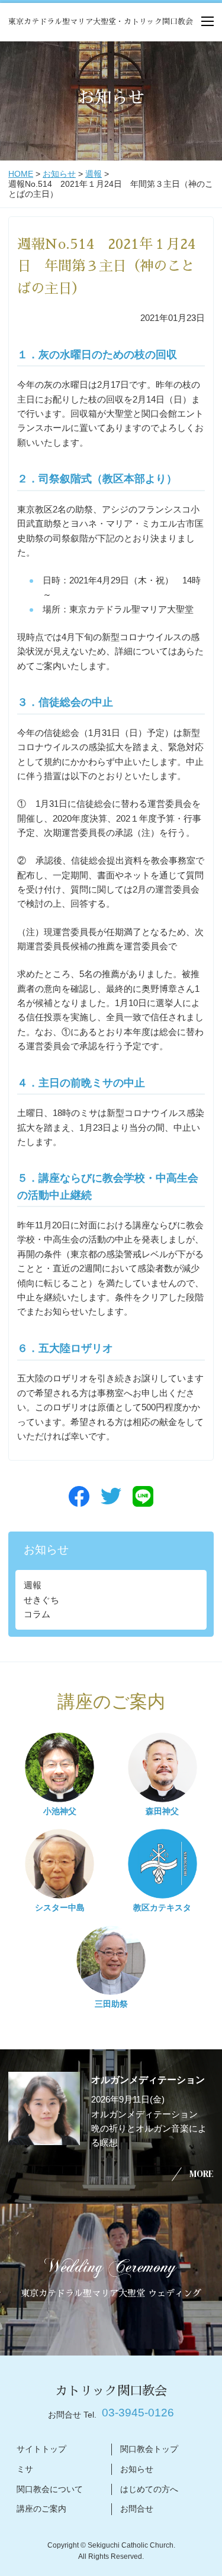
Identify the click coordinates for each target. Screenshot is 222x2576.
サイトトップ (41, 2449)
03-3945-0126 (138, 2413)
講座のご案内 (41, 2509)
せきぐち (41, 1600)
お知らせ (59, 174)
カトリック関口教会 (111, 2391)
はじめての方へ (149, 2489)
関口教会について (50, 2489)
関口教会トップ (149, 2449)
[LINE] (143, 1496)
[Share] (79, 1496)
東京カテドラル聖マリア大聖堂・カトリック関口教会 (101, 22)
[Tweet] (111, 1496)
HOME (21, 174)
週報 (94, 174)
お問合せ (137, 2509)
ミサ (25, 2469)
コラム (37, 1614)
